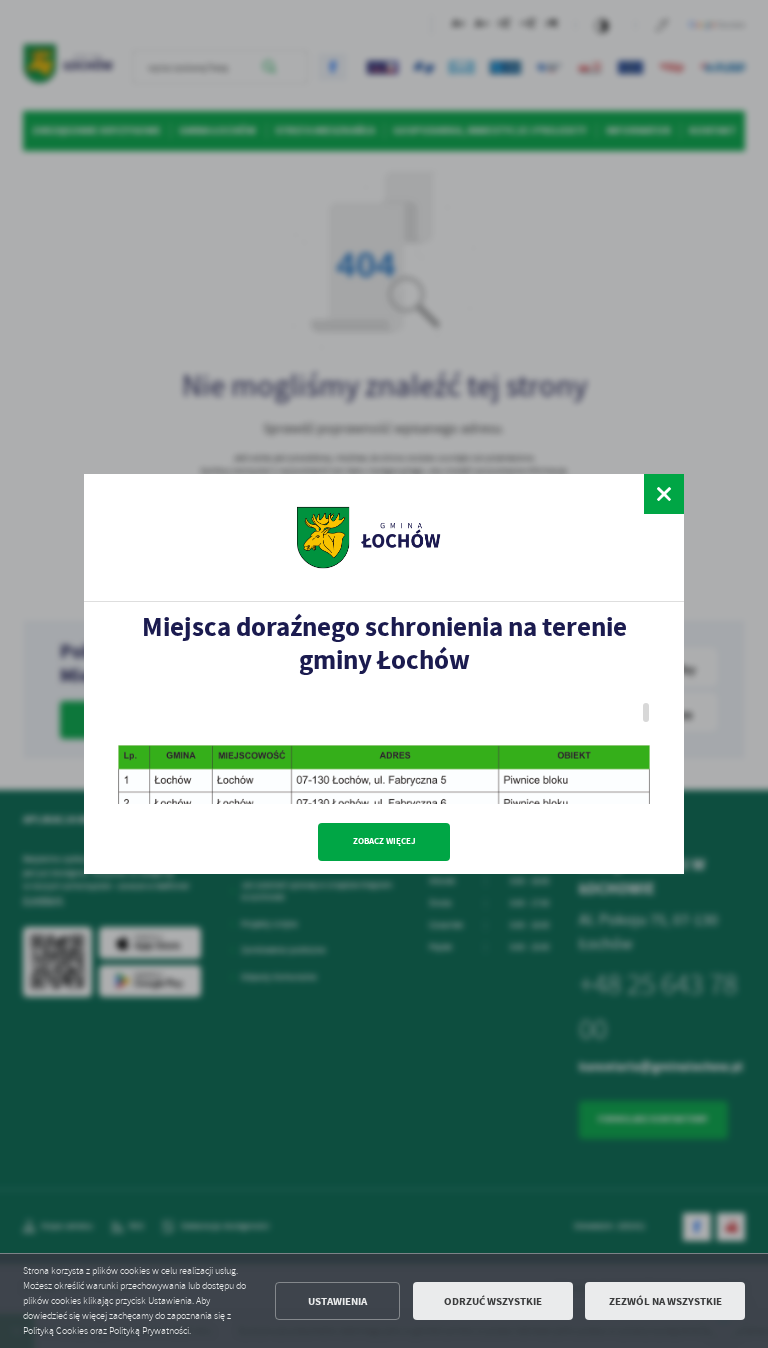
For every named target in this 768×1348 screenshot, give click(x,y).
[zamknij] (664, 494)
